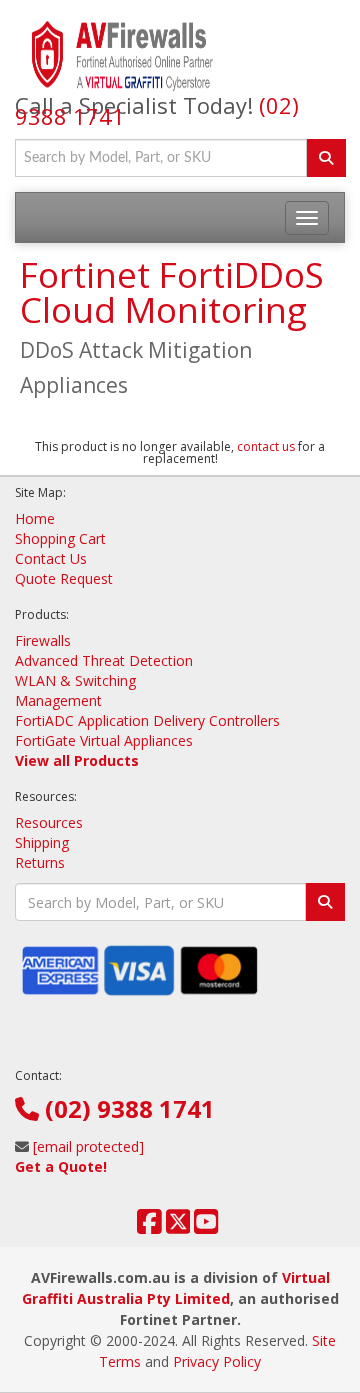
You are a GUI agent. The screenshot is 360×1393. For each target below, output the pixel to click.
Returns (40, 862)
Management (58, 700)
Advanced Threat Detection (104, 660)
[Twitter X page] (178, 1226)
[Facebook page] (149, 1226)
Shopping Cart (60, 538)
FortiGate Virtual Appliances (104, 740)
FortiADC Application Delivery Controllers (147, 720)
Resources (49, 822)
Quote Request (64, 578)
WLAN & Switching (75, 680)
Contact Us (51, 558)
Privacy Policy (217, 1361)
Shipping (42, 842)
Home (35, 518)
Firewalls (43, 640)
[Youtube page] (206, 1226)
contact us (266, 446)
